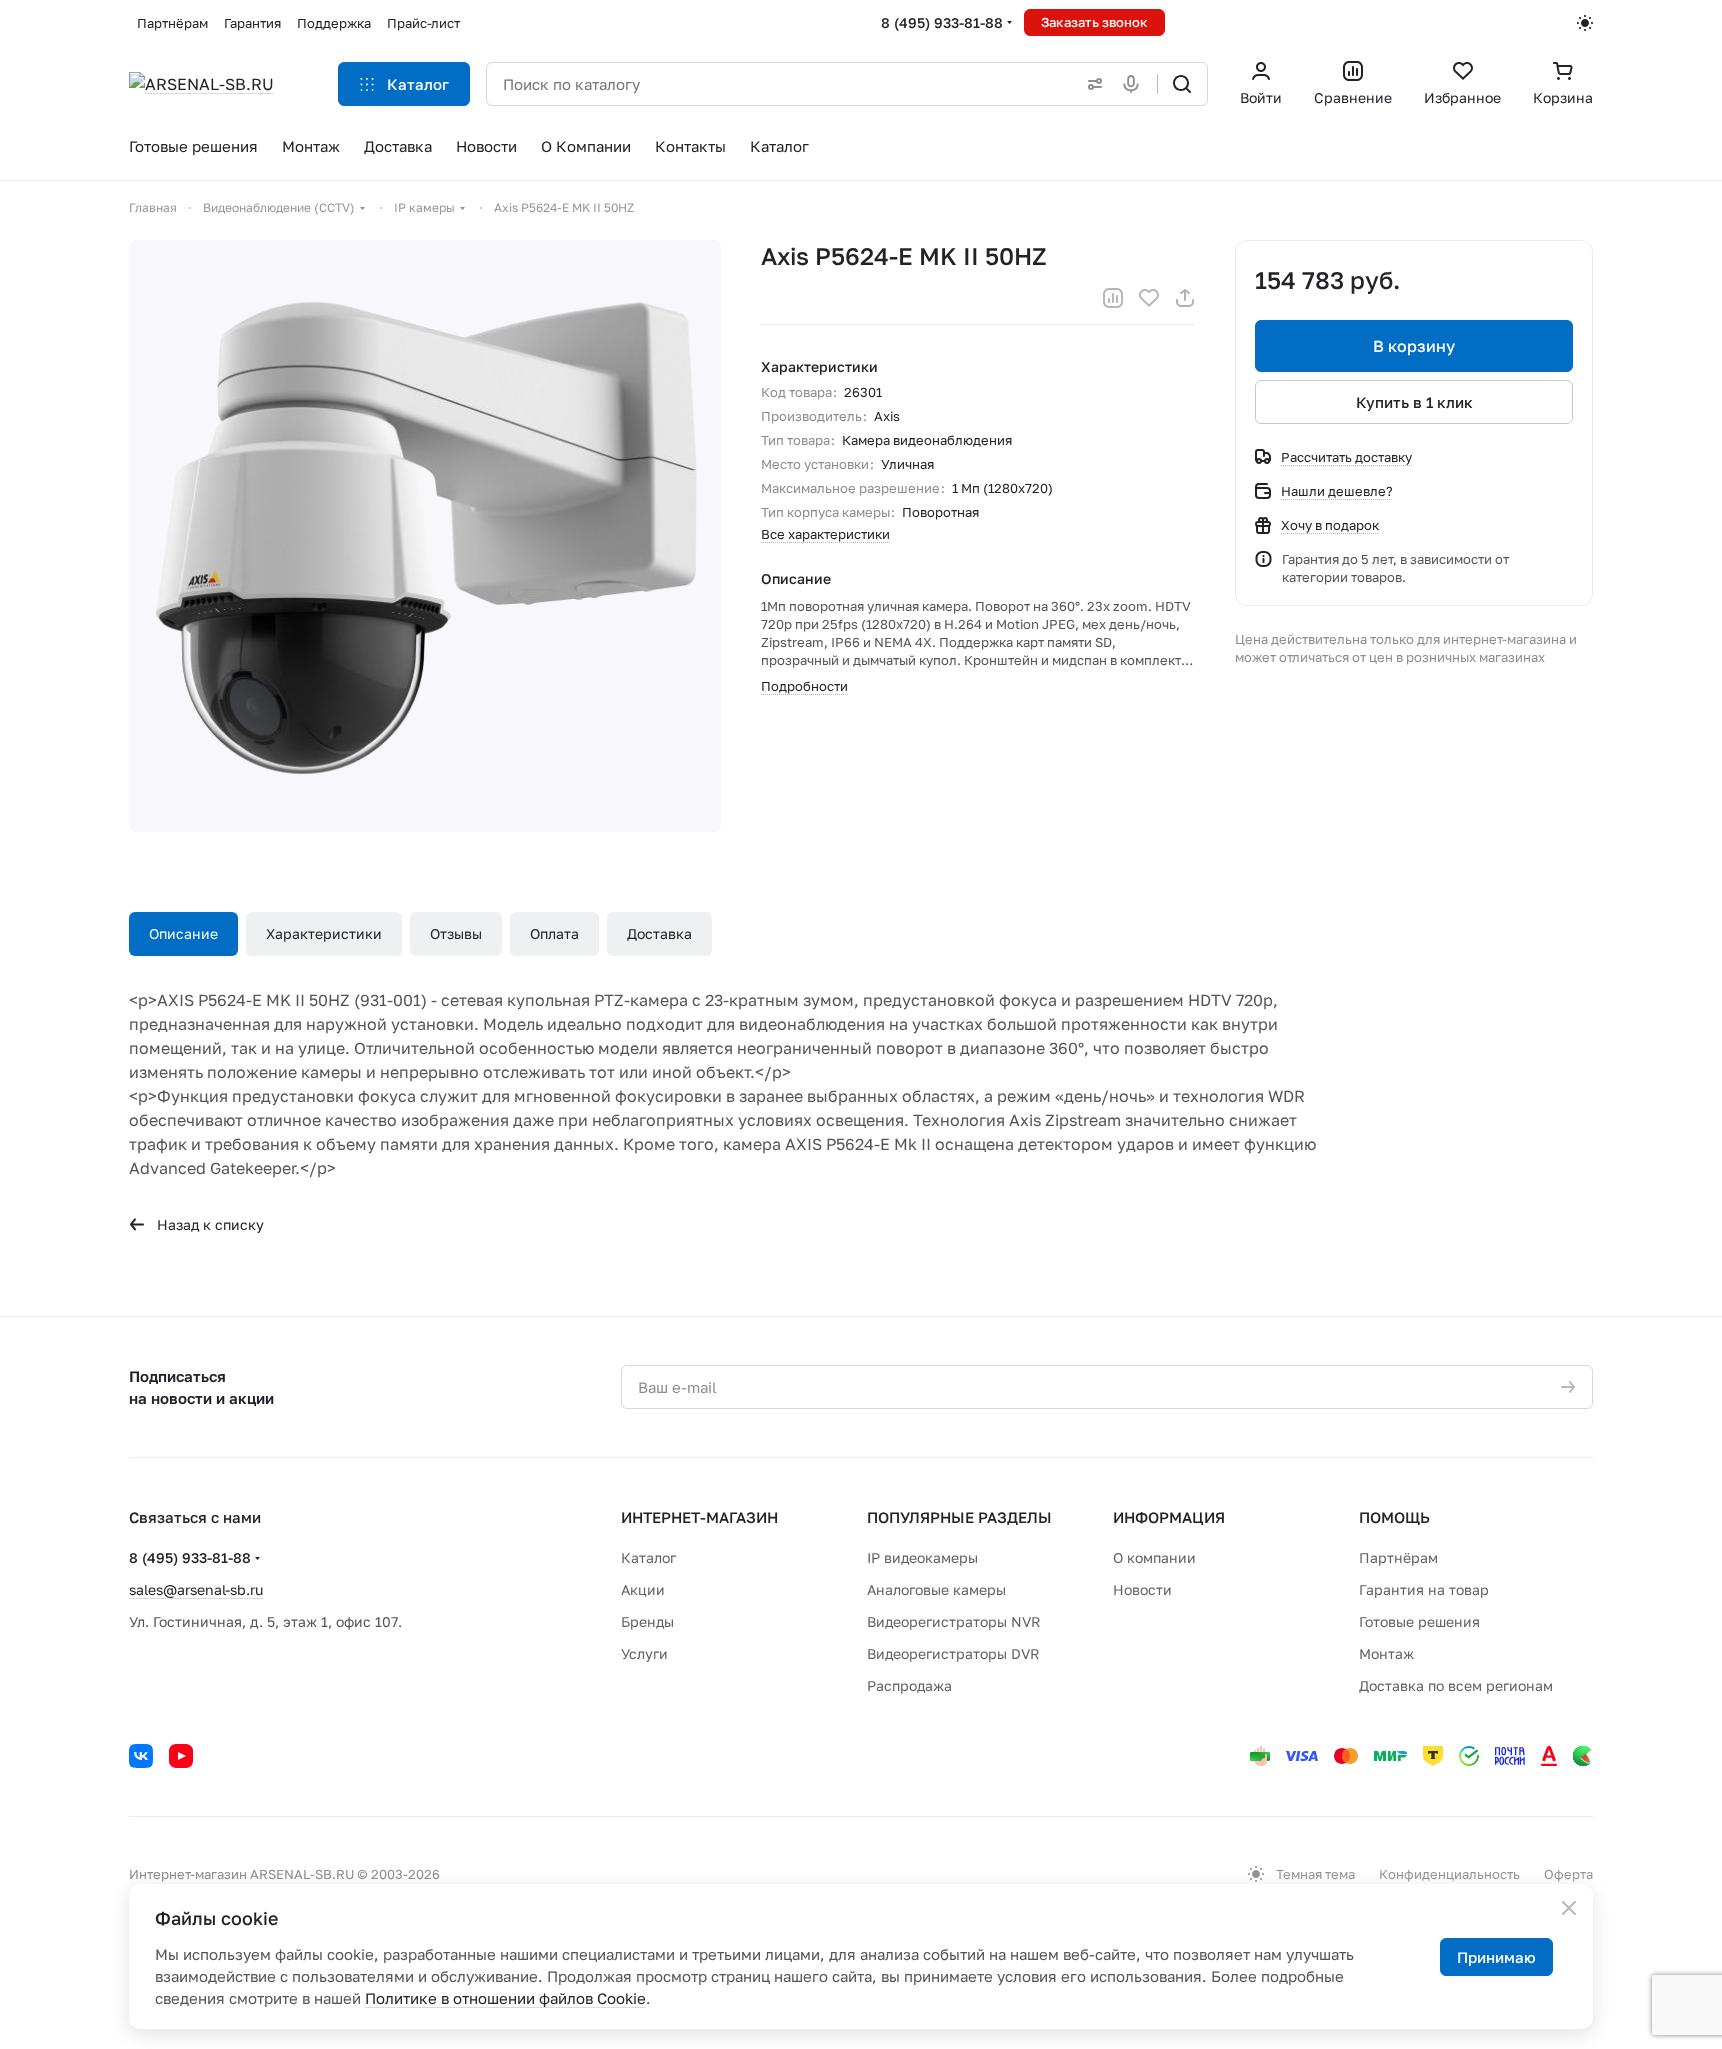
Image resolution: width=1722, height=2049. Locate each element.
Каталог (648, 1557)
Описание (183, 933)
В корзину (1414, 346)
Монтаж (1386, 1653)
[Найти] (1182, 84)
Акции (643, 1589)
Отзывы (456, 933)
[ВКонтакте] (141, 1756)
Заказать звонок (1094, 22)
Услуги (644, 1653)
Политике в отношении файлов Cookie (505, 1998)
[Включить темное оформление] (1585, 23)
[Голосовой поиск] (1135, 84)
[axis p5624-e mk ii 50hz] (425, 536)
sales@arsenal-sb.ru (196, 1589)
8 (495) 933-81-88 (942, 22)
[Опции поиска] (1091, 84)
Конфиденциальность (1449, 1874)
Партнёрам (1398, 1557)
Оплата (554, 933)
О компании (1154, 1557)
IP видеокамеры (922, 1557)
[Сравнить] (1113, 298)
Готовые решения (1419, 1621)
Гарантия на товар (1424, 1589)
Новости (1142, 1589)
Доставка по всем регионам (1456, 1685)
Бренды (647, 1621)
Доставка (659, 933)
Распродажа (909, 1685)
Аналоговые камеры (936, 1589)
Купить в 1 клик (1414, 402)
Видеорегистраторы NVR (954, 1621)
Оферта (1568, 1874)
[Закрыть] (1569, 1908)
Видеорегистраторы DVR (953, 1653)
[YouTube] (181, 1756)
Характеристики (324, 933)
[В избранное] (1149, 298)
